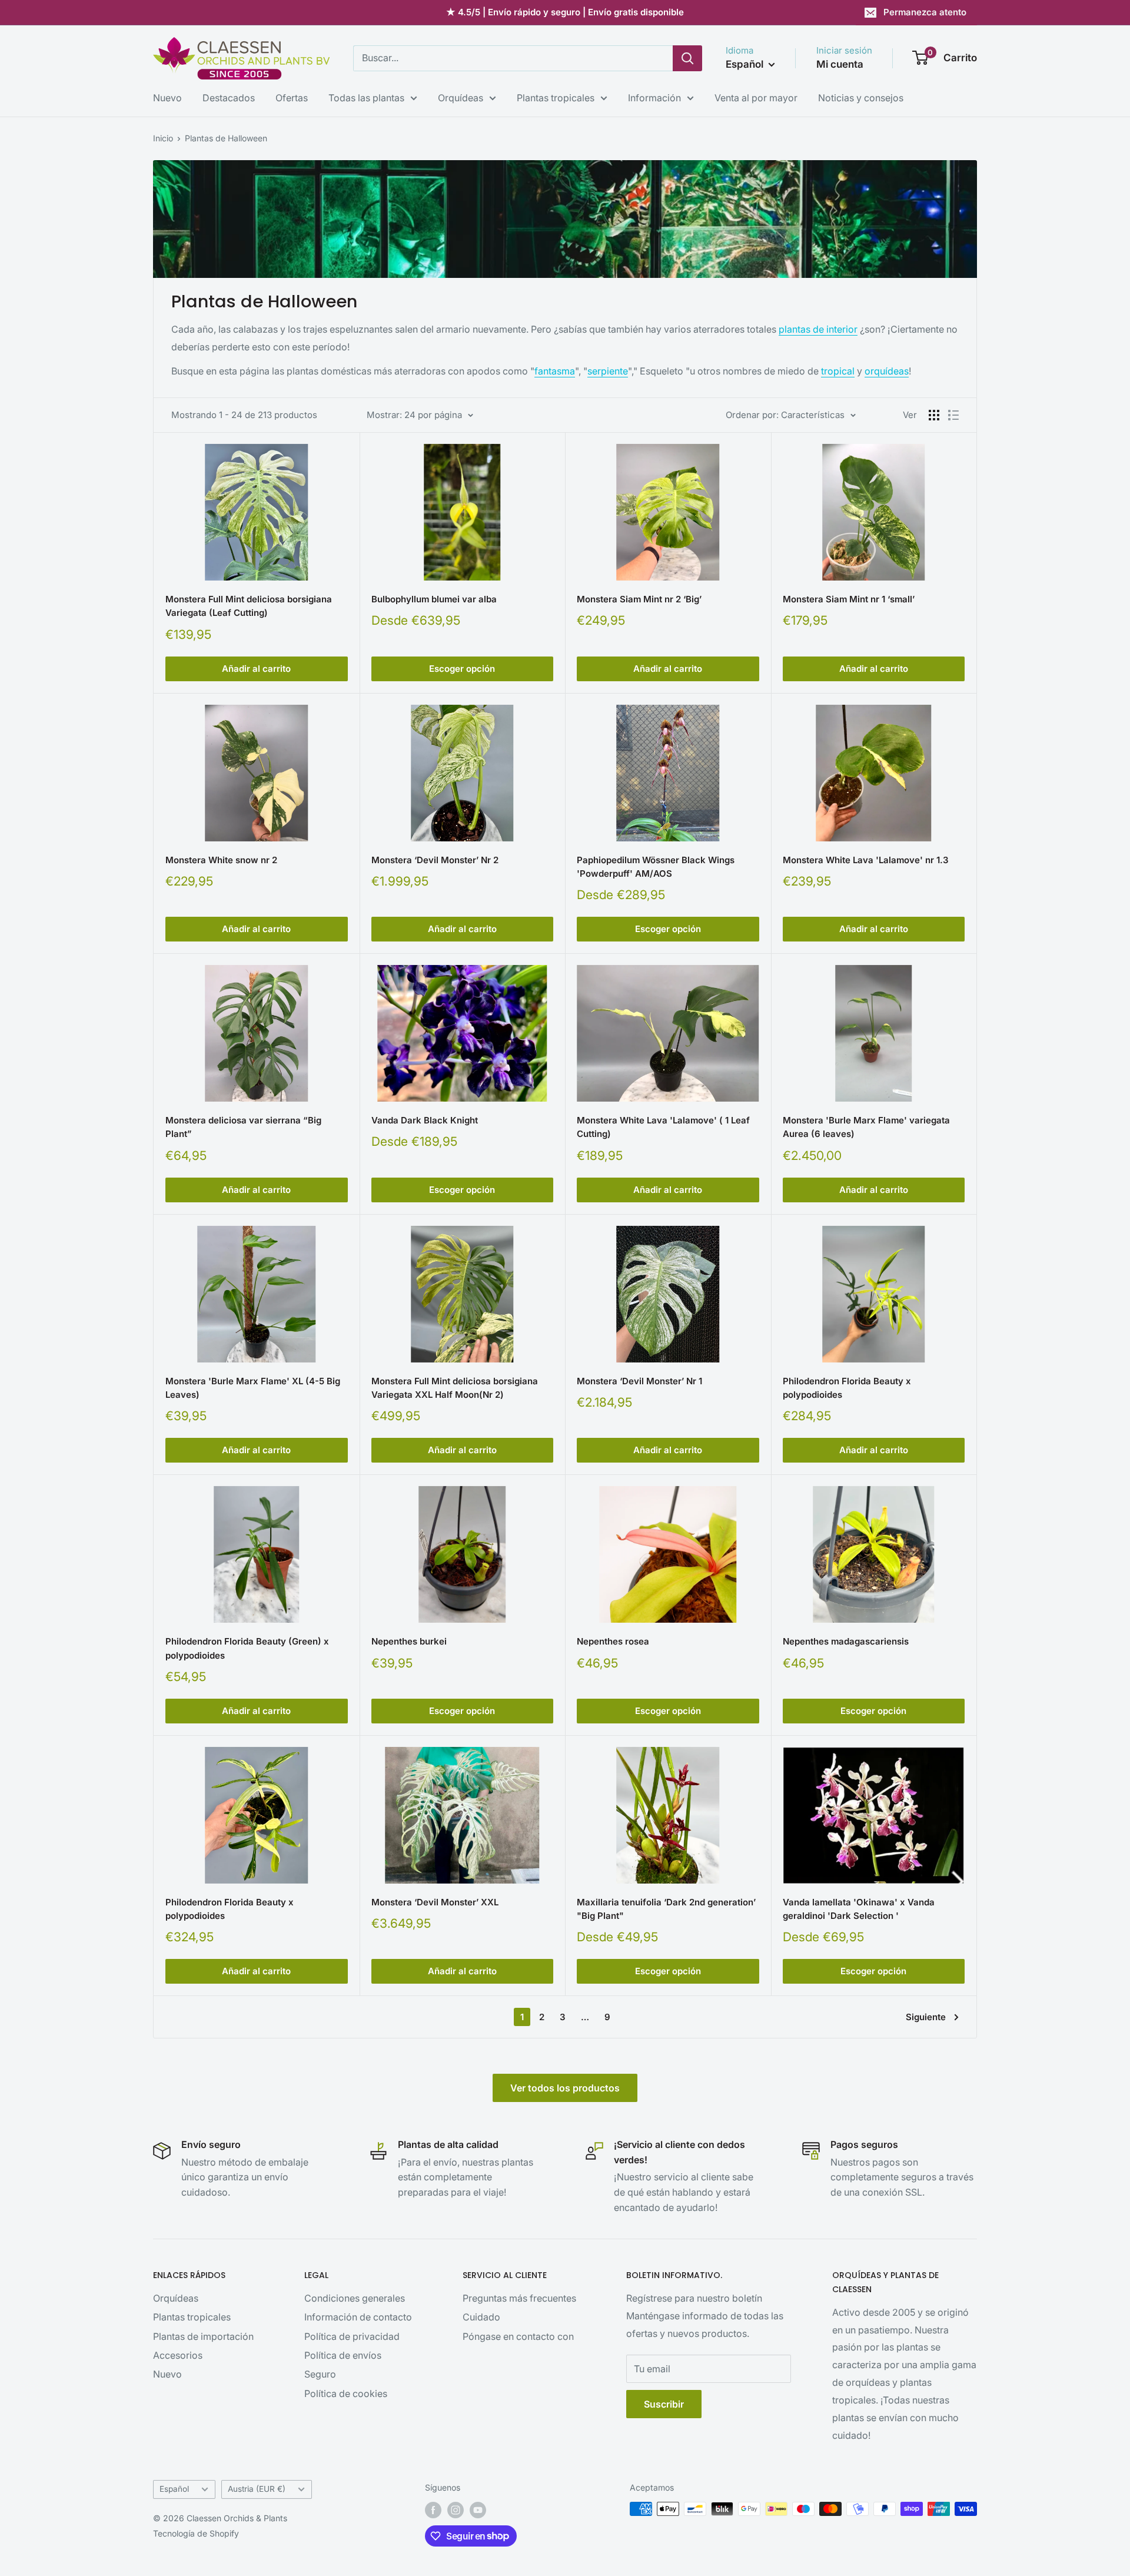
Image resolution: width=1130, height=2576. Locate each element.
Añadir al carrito (256, 669)
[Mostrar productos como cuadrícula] (934, 415)
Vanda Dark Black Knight (425, 1120)
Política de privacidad (352, 2336)
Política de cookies (346, 2393)
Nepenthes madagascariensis (846, 1641)
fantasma (555, 371)
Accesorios (178, 2355)
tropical (838, 371)
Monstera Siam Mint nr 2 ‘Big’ (639, 599)
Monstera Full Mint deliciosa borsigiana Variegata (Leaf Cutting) (249, 606)
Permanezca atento (925, 12)
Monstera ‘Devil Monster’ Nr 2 (435, 860)
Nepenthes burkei (409, 1641)
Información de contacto (358, 2317)
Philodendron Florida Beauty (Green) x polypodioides (247, 1648)
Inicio (163, 138)
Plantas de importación (203, 2336)
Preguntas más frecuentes (519, 2298)
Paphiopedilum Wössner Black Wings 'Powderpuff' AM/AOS (656, 867)
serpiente (608, 371)
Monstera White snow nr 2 (221, 860)
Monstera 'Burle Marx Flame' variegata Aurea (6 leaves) (866, 1127)
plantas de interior (818, 329)
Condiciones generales (355, 2298)
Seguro (320, 2374)
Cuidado (481, 2317)
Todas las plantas (366, 98)
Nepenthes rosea (613, 1641)
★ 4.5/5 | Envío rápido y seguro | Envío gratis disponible (565, 12)
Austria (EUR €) (257, 2489)
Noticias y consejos (861, 98)
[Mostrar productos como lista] (953, 415)
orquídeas (887, 371)
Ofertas (292, 98)
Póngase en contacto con (518, 2336)
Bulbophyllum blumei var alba (434, 599)
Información (654, 98)
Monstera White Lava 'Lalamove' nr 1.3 (866, 860)
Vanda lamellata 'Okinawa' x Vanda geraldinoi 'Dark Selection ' (859, 1909)
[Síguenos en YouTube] (478, 2510)
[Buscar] (687, 58)
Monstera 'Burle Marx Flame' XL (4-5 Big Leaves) (253, 1388)
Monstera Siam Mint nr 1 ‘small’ (849, 599)
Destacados (229, 98)
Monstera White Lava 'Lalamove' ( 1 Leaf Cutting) (663, 1127)
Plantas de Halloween (226, 138)
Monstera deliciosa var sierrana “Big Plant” (243, 1127)
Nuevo (167, 98)
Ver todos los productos (565, 2088)
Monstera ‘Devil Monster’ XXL (435, 1902)
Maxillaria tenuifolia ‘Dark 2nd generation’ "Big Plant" (666, 1909)
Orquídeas (461, 98)
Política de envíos (343, 2355)
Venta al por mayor (756, 98)
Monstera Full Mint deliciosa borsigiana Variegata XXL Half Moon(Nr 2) (455, 1388)
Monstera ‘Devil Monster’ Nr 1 (639, 1381)
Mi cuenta (840, 64)
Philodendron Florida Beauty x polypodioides (847, 1388)
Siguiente (926, 2017)
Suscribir (664, 2404)
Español (174, 2489)
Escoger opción (462, 669)
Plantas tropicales (556, 98)
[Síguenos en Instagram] (456, 2510)
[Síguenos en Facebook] (433, 2510)
